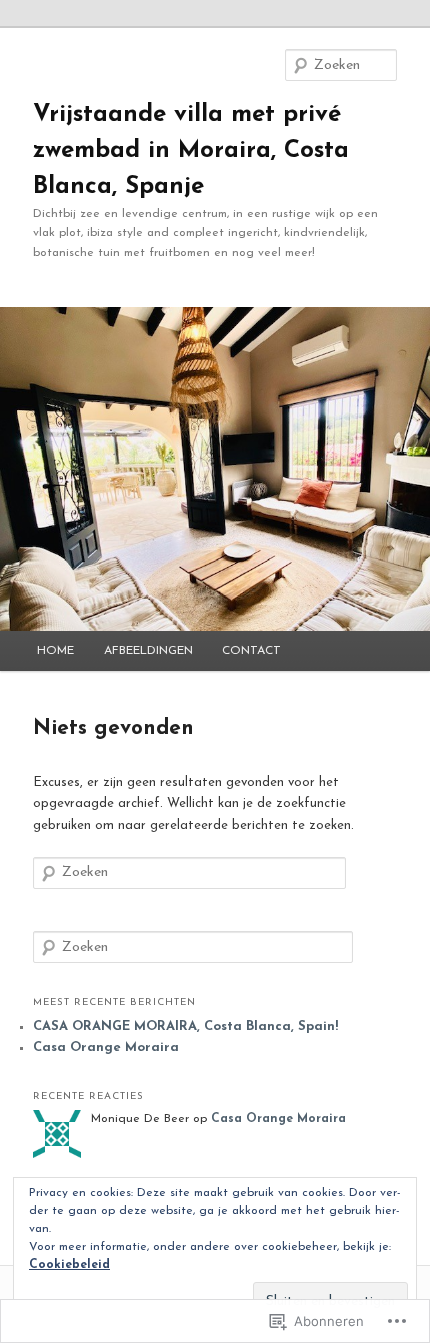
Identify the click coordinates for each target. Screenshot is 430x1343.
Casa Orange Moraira (106, 1047)
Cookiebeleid (69, 1265)
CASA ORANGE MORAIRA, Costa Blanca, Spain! (185, 1026)
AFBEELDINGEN (148, 651)
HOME (55, 651)
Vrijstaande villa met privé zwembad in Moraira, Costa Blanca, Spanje (191, 151)
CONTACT (251, 651)
